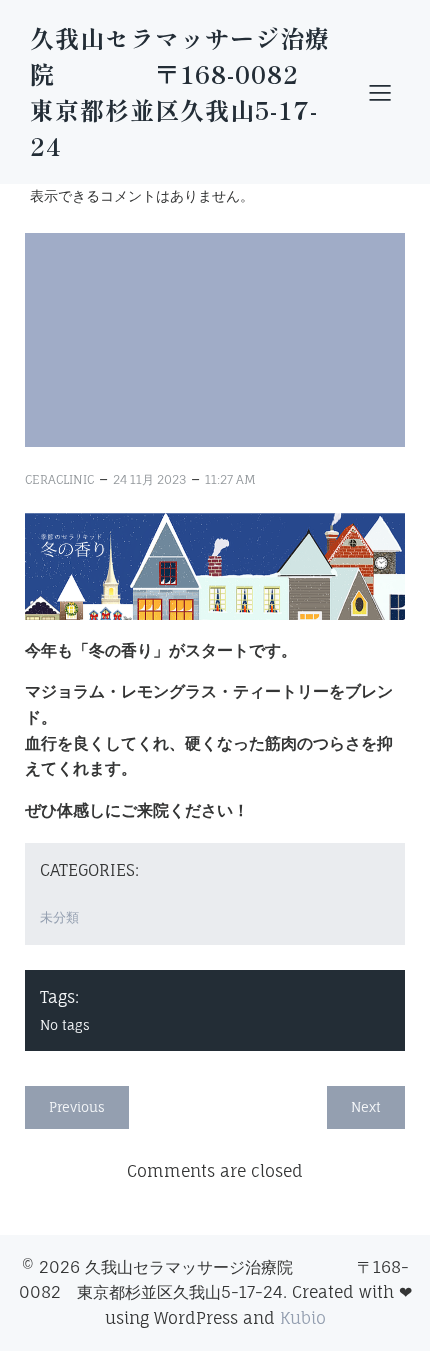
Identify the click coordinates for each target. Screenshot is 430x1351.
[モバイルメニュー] (380, 92)
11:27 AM (230, 479)
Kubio (303, 1318)
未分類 (59, 917)
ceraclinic (59, 479)
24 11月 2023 (149, 479)
